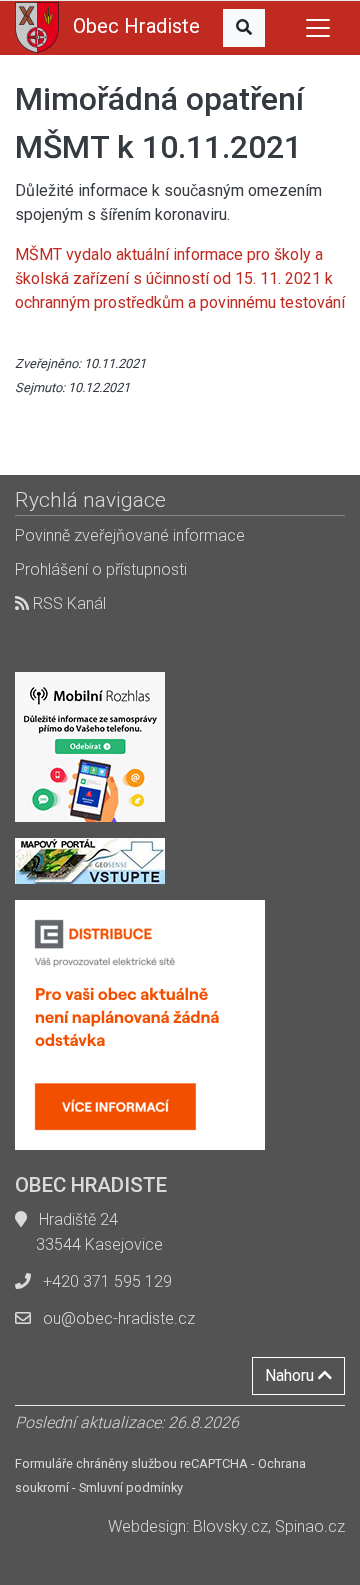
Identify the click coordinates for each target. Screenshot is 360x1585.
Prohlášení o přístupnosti (101, 569)
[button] (244, 28)
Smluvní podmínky (131, 1487)
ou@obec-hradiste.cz (119, 1318)
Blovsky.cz (230, 1526)
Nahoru (291, 1375)
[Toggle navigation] (318, 28)
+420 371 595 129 (107, 1281)
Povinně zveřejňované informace (130, 535)
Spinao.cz (310, 1526)
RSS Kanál (67, 603)
